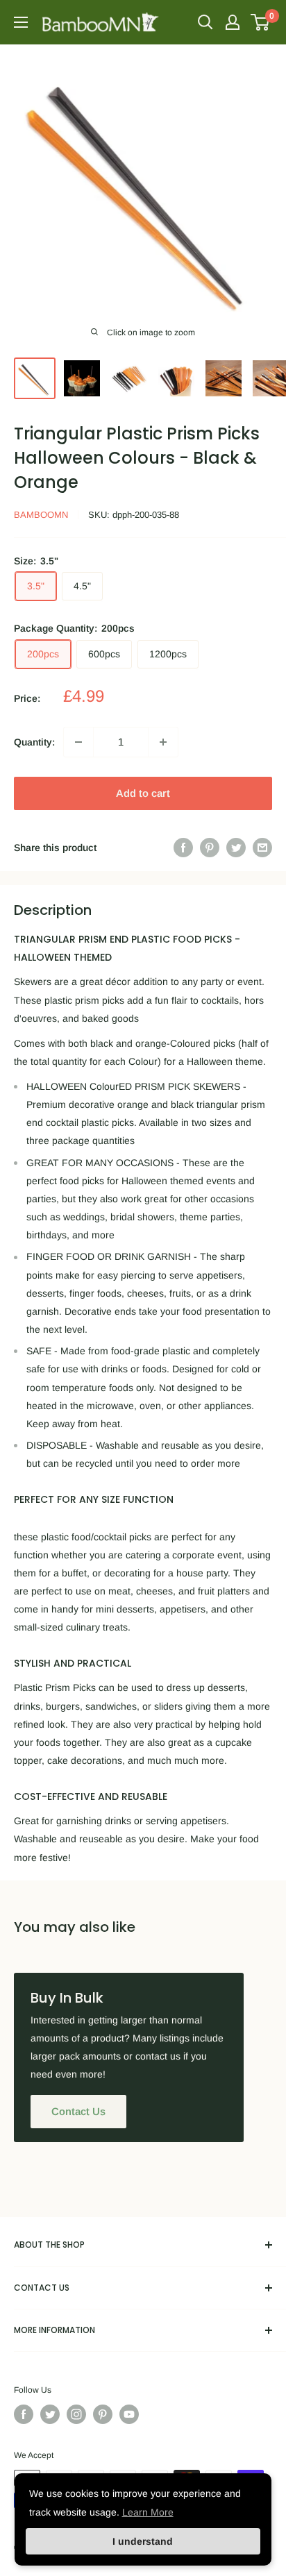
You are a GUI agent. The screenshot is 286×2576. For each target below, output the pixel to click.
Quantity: (34, 742)
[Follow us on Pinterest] (103, 2414)
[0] (261, 22)
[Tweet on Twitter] (236, 848)
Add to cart (143, 793)
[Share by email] (262, 848)
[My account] (233, 22)
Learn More (148, 2512)
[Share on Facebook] (183, 848)
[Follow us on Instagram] (76, 2414)
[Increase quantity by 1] (163, 742)
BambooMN (41, 515)
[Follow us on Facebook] (24, 2414)
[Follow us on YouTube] (129, 2414)
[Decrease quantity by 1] (78, 742)
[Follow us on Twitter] (50, 2414)
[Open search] (205, 22)
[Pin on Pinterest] (210, 848)
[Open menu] (21, 22)
